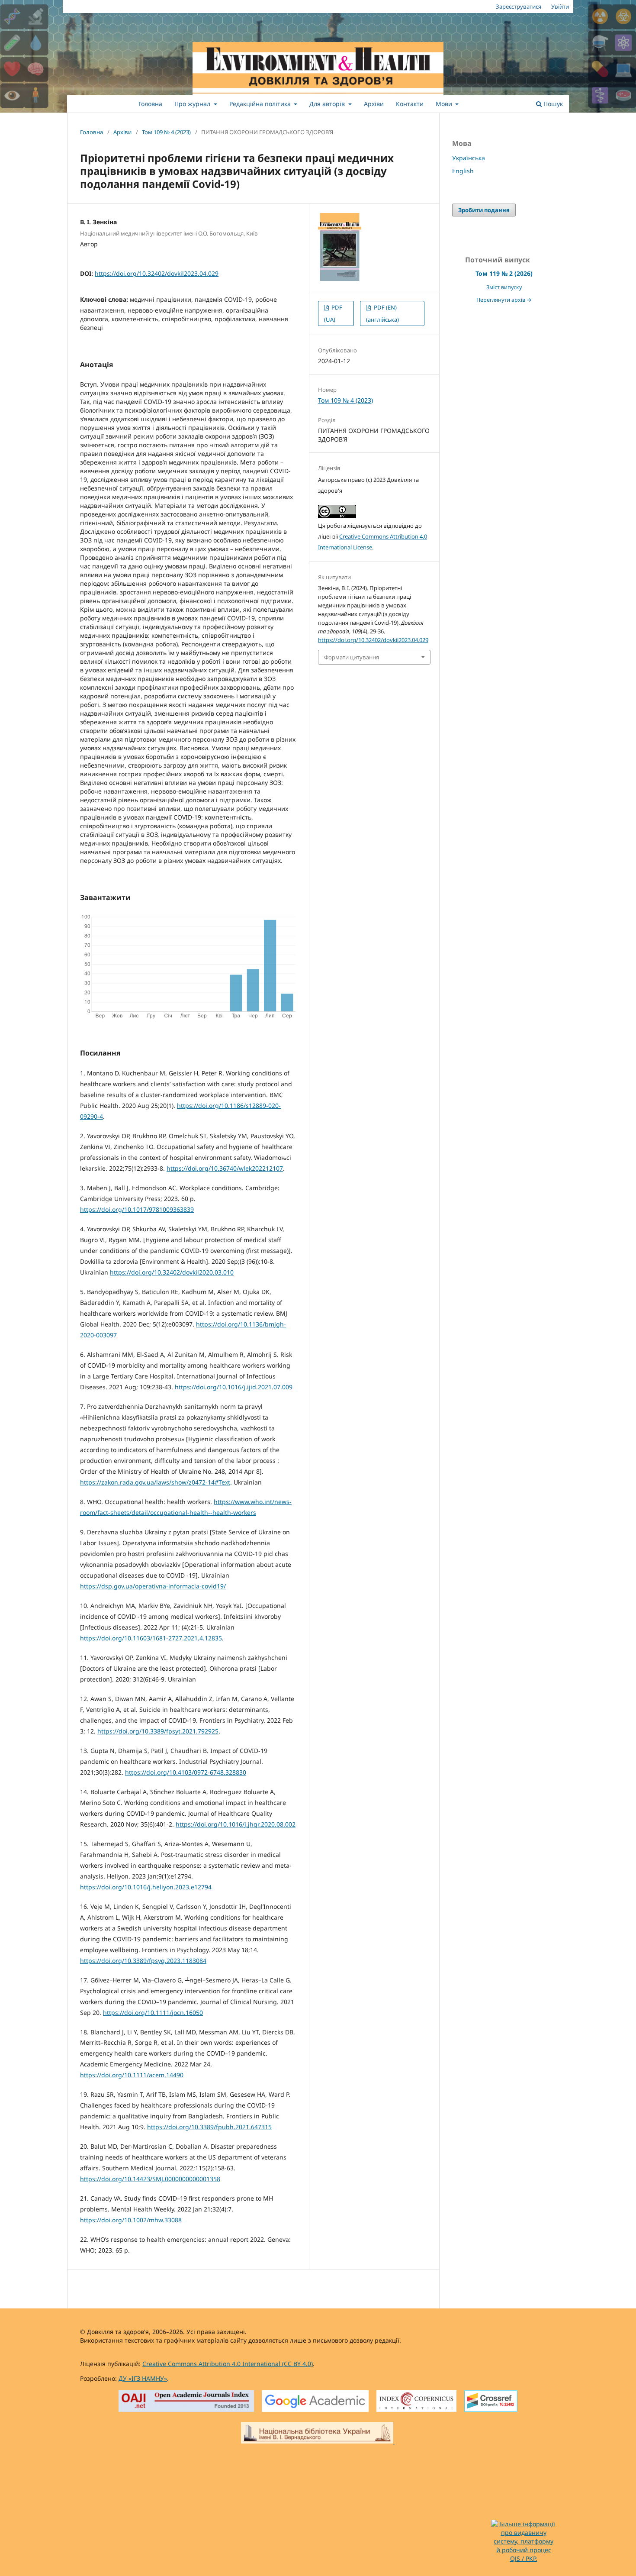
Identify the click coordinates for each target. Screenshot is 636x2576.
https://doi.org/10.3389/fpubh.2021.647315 (209, 2127)
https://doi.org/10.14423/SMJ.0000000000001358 (150, 2179)
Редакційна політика (261, 104)
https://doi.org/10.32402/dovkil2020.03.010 (172, 1272)
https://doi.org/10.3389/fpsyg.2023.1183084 (143, 1961)
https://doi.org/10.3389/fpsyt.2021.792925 (158, 1731)
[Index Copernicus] (416, 2402)
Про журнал (193, 104)
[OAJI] (186, 2402)
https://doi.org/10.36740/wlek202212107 (225, 1168)
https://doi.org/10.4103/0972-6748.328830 (186, 1772)
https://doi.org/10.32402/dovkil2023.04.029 (157, 273)
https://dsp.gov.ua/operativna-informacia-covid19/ (153, 1586)
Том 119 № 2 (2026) (504, 273)
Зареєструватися (519, 6)
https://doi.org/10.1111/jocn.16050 (153, 2013)
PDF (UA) (333, 313)
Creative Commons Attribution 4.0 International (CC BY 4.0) (228, 2364)
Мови (445, 104)
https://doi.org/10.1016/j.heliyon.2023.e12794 (146, 1887)
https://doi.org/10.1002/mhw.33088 (131, 2220)
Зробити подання (484, 210)
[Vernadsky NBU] (318, 2434)
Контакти (410, 104)
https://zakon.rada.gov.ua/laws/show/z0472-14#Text (155, 1482)
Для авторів (328, 104)
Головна (150, 104)
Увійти (560, 6)
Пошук (552, 104)
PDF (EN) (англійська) (382, 313)
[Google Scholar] (315, 2402)
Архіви (374, 104)
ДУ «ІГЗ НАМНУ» (143, 2378)
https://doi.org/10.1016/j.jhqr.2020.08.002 (236, 1824)
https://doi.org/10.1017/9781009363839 (137, 1209)
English (463, 171)
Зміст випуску (504, 287)
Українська (469, 158)
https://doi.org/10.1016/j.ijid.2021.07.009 (234, 1387)
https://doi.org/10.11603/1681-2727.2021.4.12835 (151, 1638)
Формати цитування (352, 657)
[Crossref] (491, 2402)
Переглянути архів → (504, 300)
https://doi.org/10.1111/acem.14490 (132, 2075)
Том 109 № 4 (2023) (166, 132)
